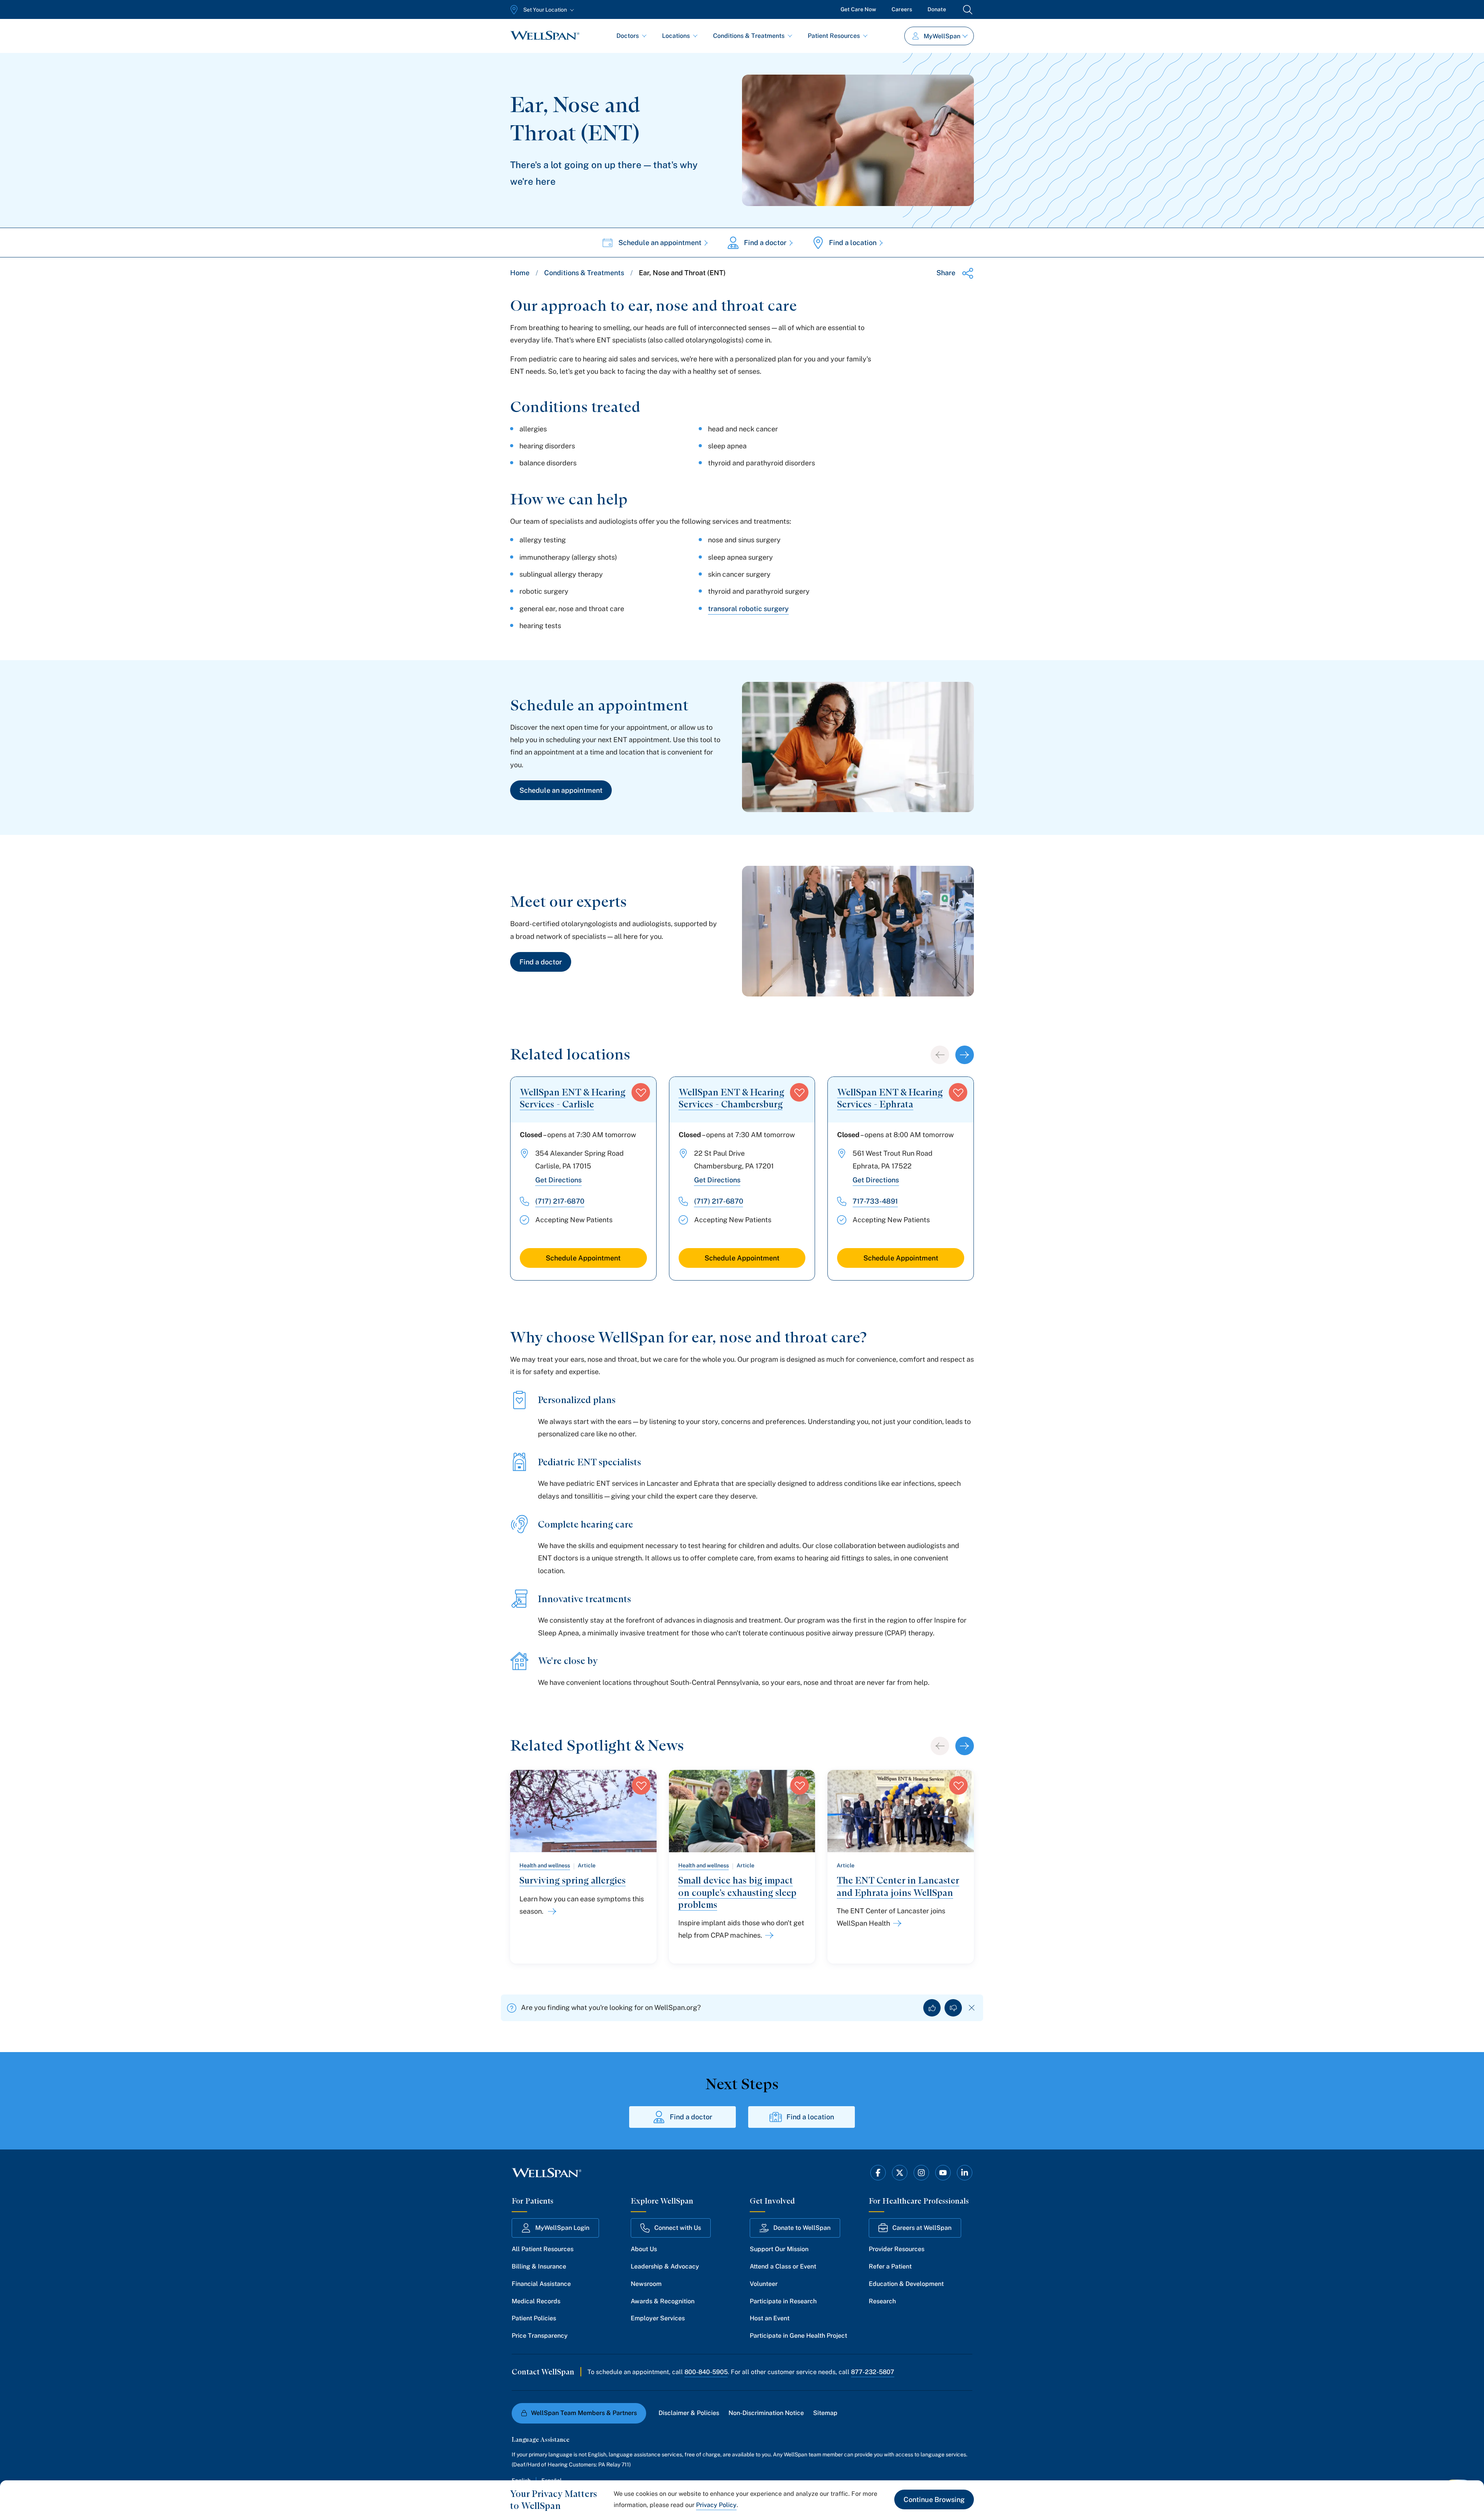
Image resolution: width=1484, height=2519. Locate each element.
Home (520, 273)
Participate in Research (783, 2301)
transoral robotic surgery (748, 609)
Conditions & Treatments (749, 36)
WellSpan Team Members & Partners (584, 2413)
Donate (937, 9)
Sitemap (825, 2413)
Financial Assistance (541, 2284)
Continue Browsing (934, 2499)
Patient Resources (834, 36)
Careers (902, 9)
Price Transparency (540, 2336)
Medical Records (536, 2301)
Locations (676, 36)
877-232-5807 (873, 2372)
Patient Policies (534, 2318)
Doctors (628, 36)
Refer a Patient (890, 2266)
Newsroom (646, 2284)
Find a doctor (765, 243)
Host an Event (770, 2318)
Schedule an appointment (660, 243)
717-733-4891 (875, 1201)
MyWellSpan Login (562, 2228)
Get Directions (558, 1180)
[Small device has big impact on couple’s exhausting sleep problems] (768, 1935)
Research (882, 2301)
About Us (644, 2249)
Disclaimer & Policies (689, 2413)
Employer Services (658, 2318)
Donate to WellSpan (802, 2228)
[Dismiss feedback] (972, 2008)
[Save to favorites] (641, 1092)
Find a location (853, 243)
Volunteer (764, 2284)
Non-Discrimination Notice (766, 2413)
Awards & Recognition (663, 2301)
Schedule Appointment (583, 1258)
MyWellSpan (942, 36)
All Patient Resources (543, 2249)
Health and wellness (545, 1865)
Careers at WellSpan (922, 2228)
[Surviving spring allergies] (551, 1911)
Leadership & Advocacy (665, 2266)
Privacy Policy (716, 2505)
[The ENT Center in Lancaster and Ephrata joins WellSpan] (896, 1923)
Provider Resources (897, 2249)
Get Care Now (858, 9)
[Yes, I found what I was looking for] (932, 2008)
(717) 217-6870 (560, 1201)
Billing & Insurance (539, 2266)
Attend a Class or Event (783, 2266)
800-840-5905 (706, 2372)
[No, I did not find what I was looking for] (953, 2008)
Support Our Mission (779, 2249)
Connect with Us (678, 2228)
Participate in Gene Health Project (798, 2336)
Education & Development (906, 2284)
